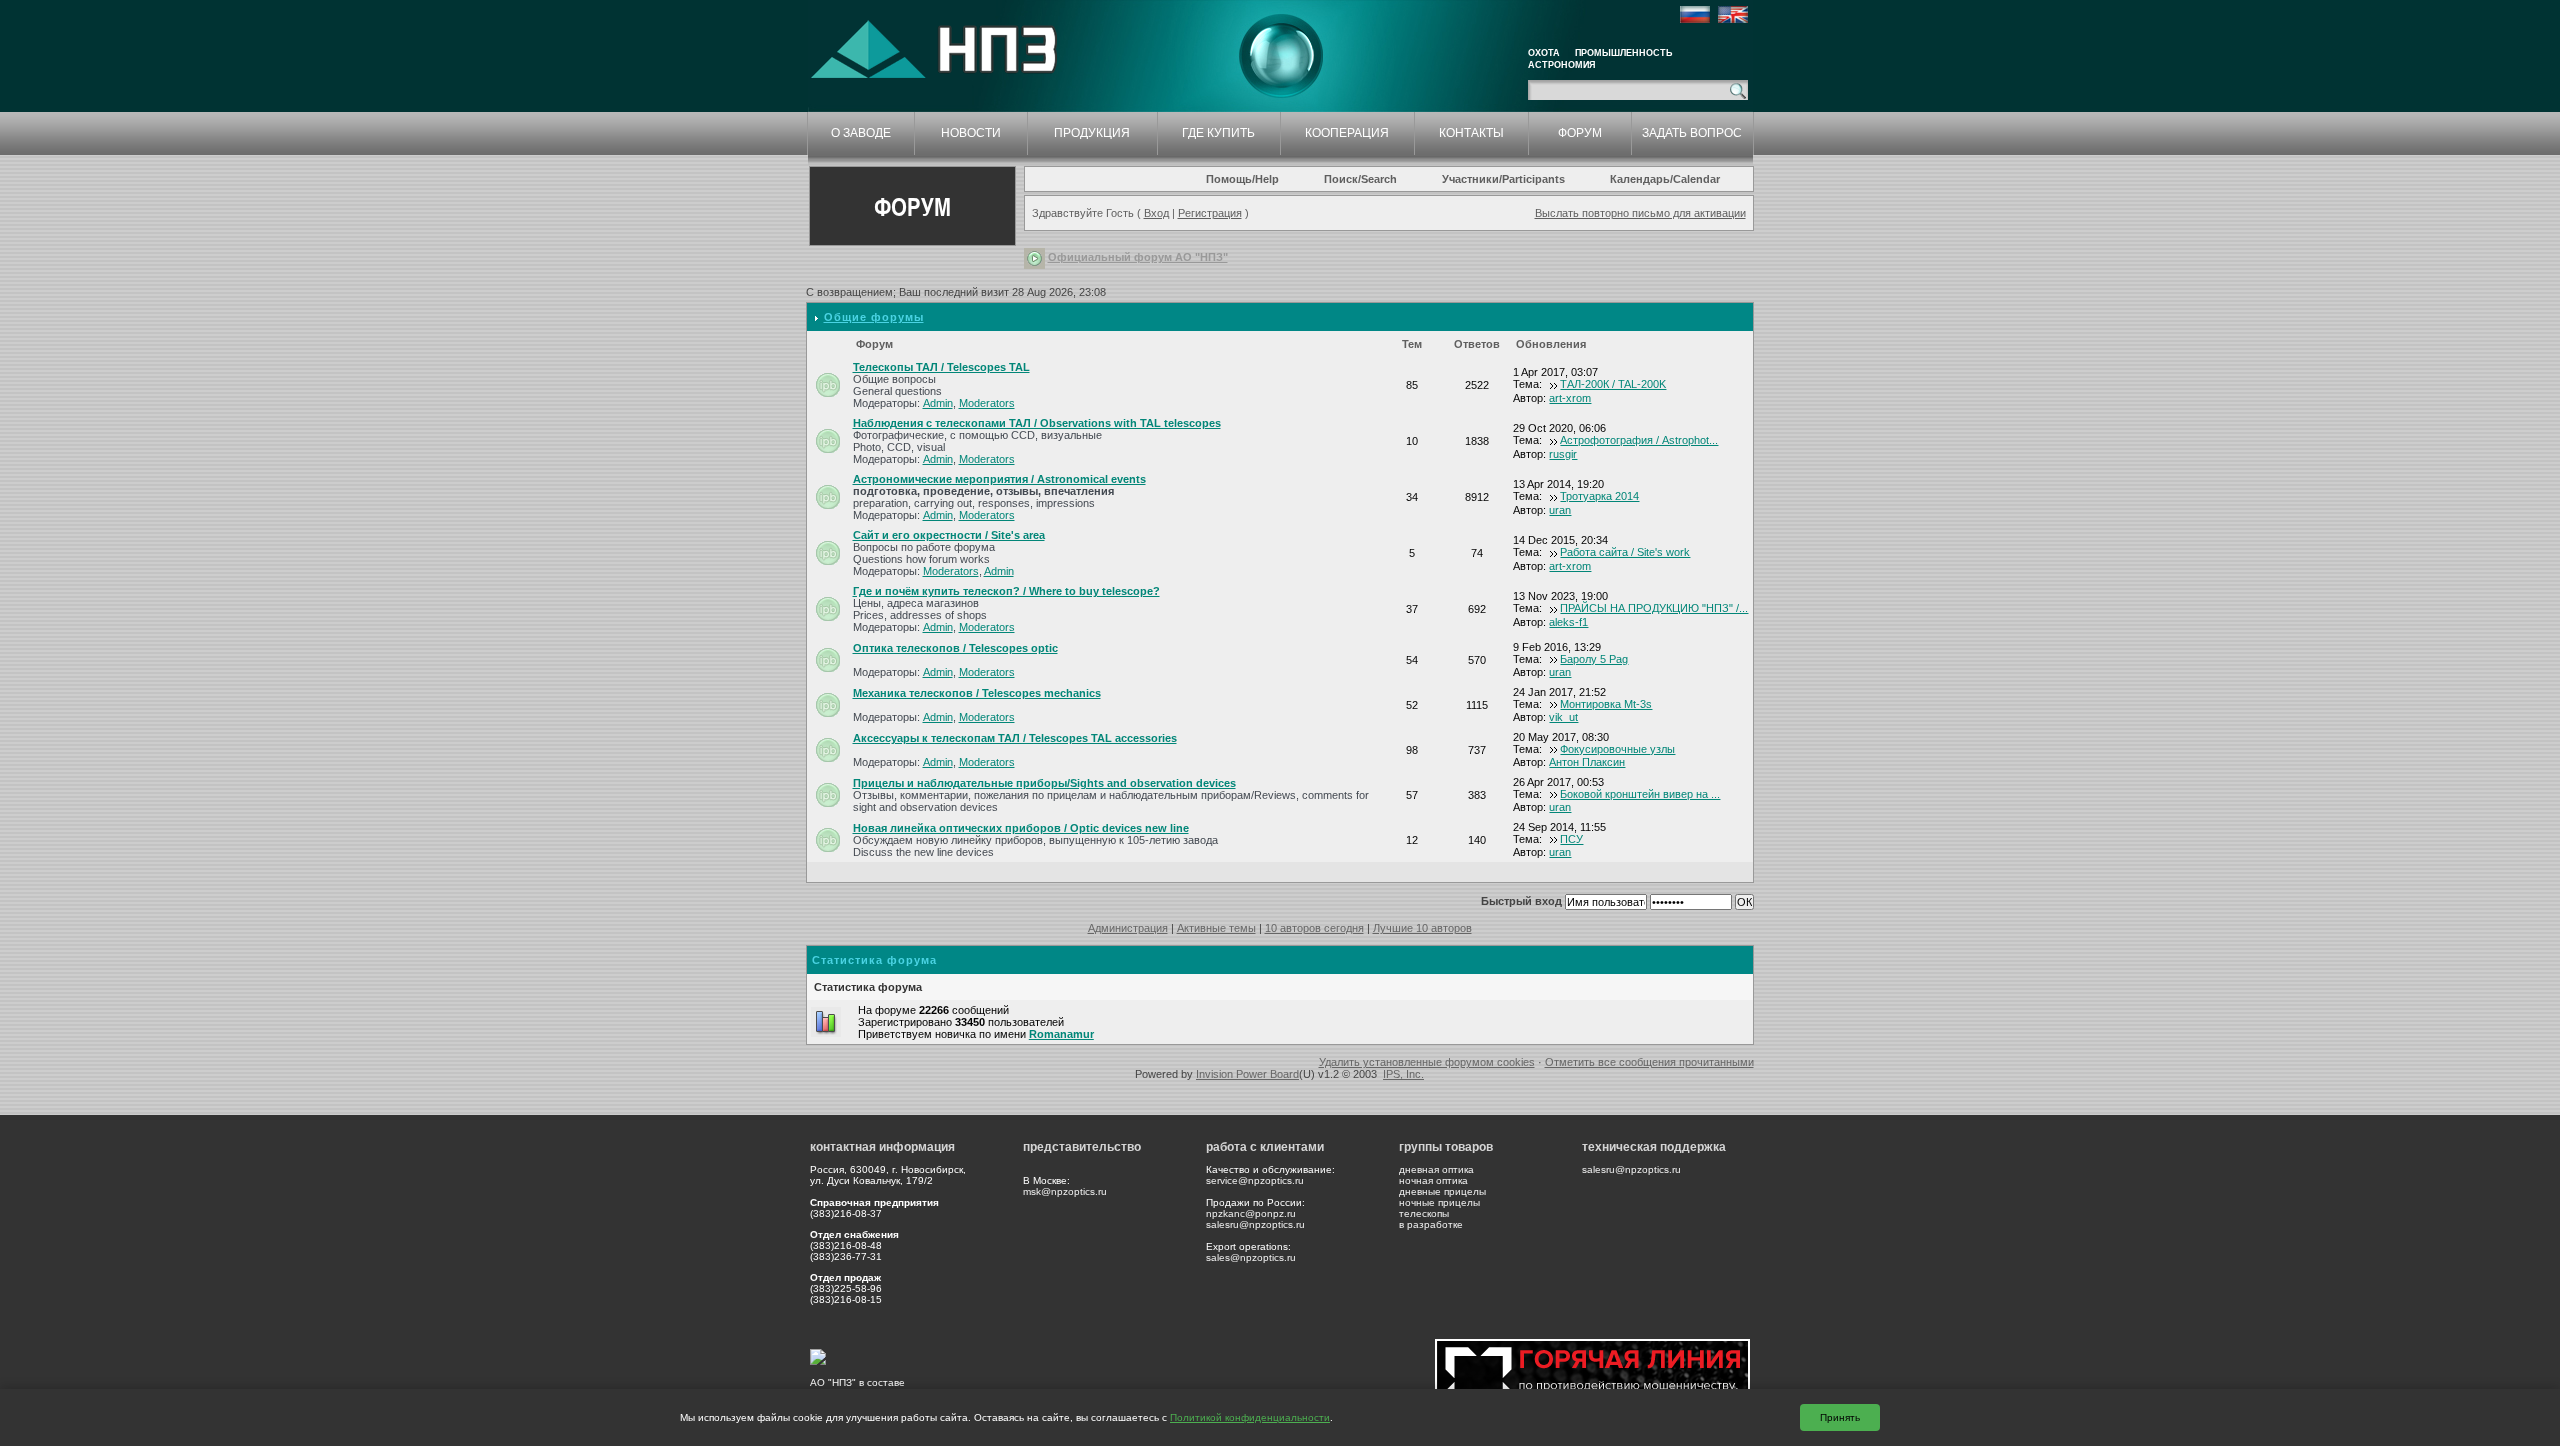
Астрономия (1561, 65)
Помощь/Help (1242, 179)
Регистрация (1210, 213)
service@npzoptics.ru (1255, 1180)
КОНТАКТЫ (1471, 133)
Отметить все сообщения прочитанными (1649, 1062)
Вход (1156, 213)
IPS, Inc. (1403, 1074)
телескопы (1424, 1213)
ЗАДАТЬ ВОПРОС (1692, 133)
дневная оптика (1436, 1169)
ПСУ (1571, 839)
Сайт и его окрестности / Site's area (949, 535)
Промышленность (1623, 53)
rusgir (1563, 454)
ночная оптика (1433, 1180)
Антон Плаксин (1587, 762)
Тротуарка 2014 (1599, 496)
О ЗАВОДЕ (861, 133)
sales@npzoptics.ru (1251, 1257)
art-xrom (1570, 398)
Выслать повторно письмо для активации (1640, 213)
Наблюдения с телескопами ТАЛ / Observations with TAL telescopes (1037, 423)
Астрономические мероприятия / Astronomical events (999, 479)
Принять (1840, 1417)
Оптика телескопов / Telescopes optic (955, 648)
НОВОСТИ (971, 133)
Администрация (1128, 928)
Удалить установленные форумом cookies (1427, 1062)
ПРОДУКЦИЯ (1092, 133)
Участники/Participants (1503, 179)
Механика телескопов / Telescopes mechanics (977, 693)
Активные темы (1216, 928)
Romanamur (1061, 1034)
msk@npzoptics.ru (1065, 1191)
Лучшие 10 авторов (1422, 928)
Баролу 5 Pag (1594, 659)
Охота (1544, 53)
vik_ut (1563, 717)
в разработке (1431, 1224)
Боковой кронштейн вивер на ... (1640, 794)
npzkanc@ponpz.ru (1251, 1213)
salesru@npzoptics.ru (1255, 1224)
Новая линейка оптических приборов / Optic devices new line (1021, 828)
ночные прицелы (1439, 1202)
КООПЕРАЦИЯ (1347, 133)
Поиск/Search (1360, 179)
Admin (938, 403)
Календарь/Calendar (1665, 179)
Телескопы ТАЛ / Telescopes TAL (941, 367)
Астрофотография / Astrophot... (1639, 440)
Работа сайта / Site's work (1625, 552)
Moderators (987, 403)
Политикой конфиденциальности (1250, 1417)
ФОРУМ (1580, 133)
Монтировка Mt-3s (1606, 704)
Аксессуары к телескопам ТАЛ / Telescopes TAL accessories (1015, 738)
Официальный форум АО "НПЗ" (1138, 257)
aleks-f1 (1568, 622)
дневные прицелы (1442, 1191)
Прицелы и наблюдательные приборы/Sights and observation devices (1044, 783)
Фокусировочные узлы (1617, 749)
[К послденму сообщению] (1554, 384)
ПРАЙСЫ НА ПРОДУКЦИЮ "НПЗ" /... (1654, 608)
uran (1560, 510)
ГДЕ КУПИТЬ (1218, 133)
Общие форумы (874, 317)
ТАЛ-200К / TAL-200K (1613, 384)
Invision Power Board (1247, 1074)
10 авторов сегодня (1314, 928)
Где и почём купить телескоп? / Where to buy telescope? (1006, 591)
